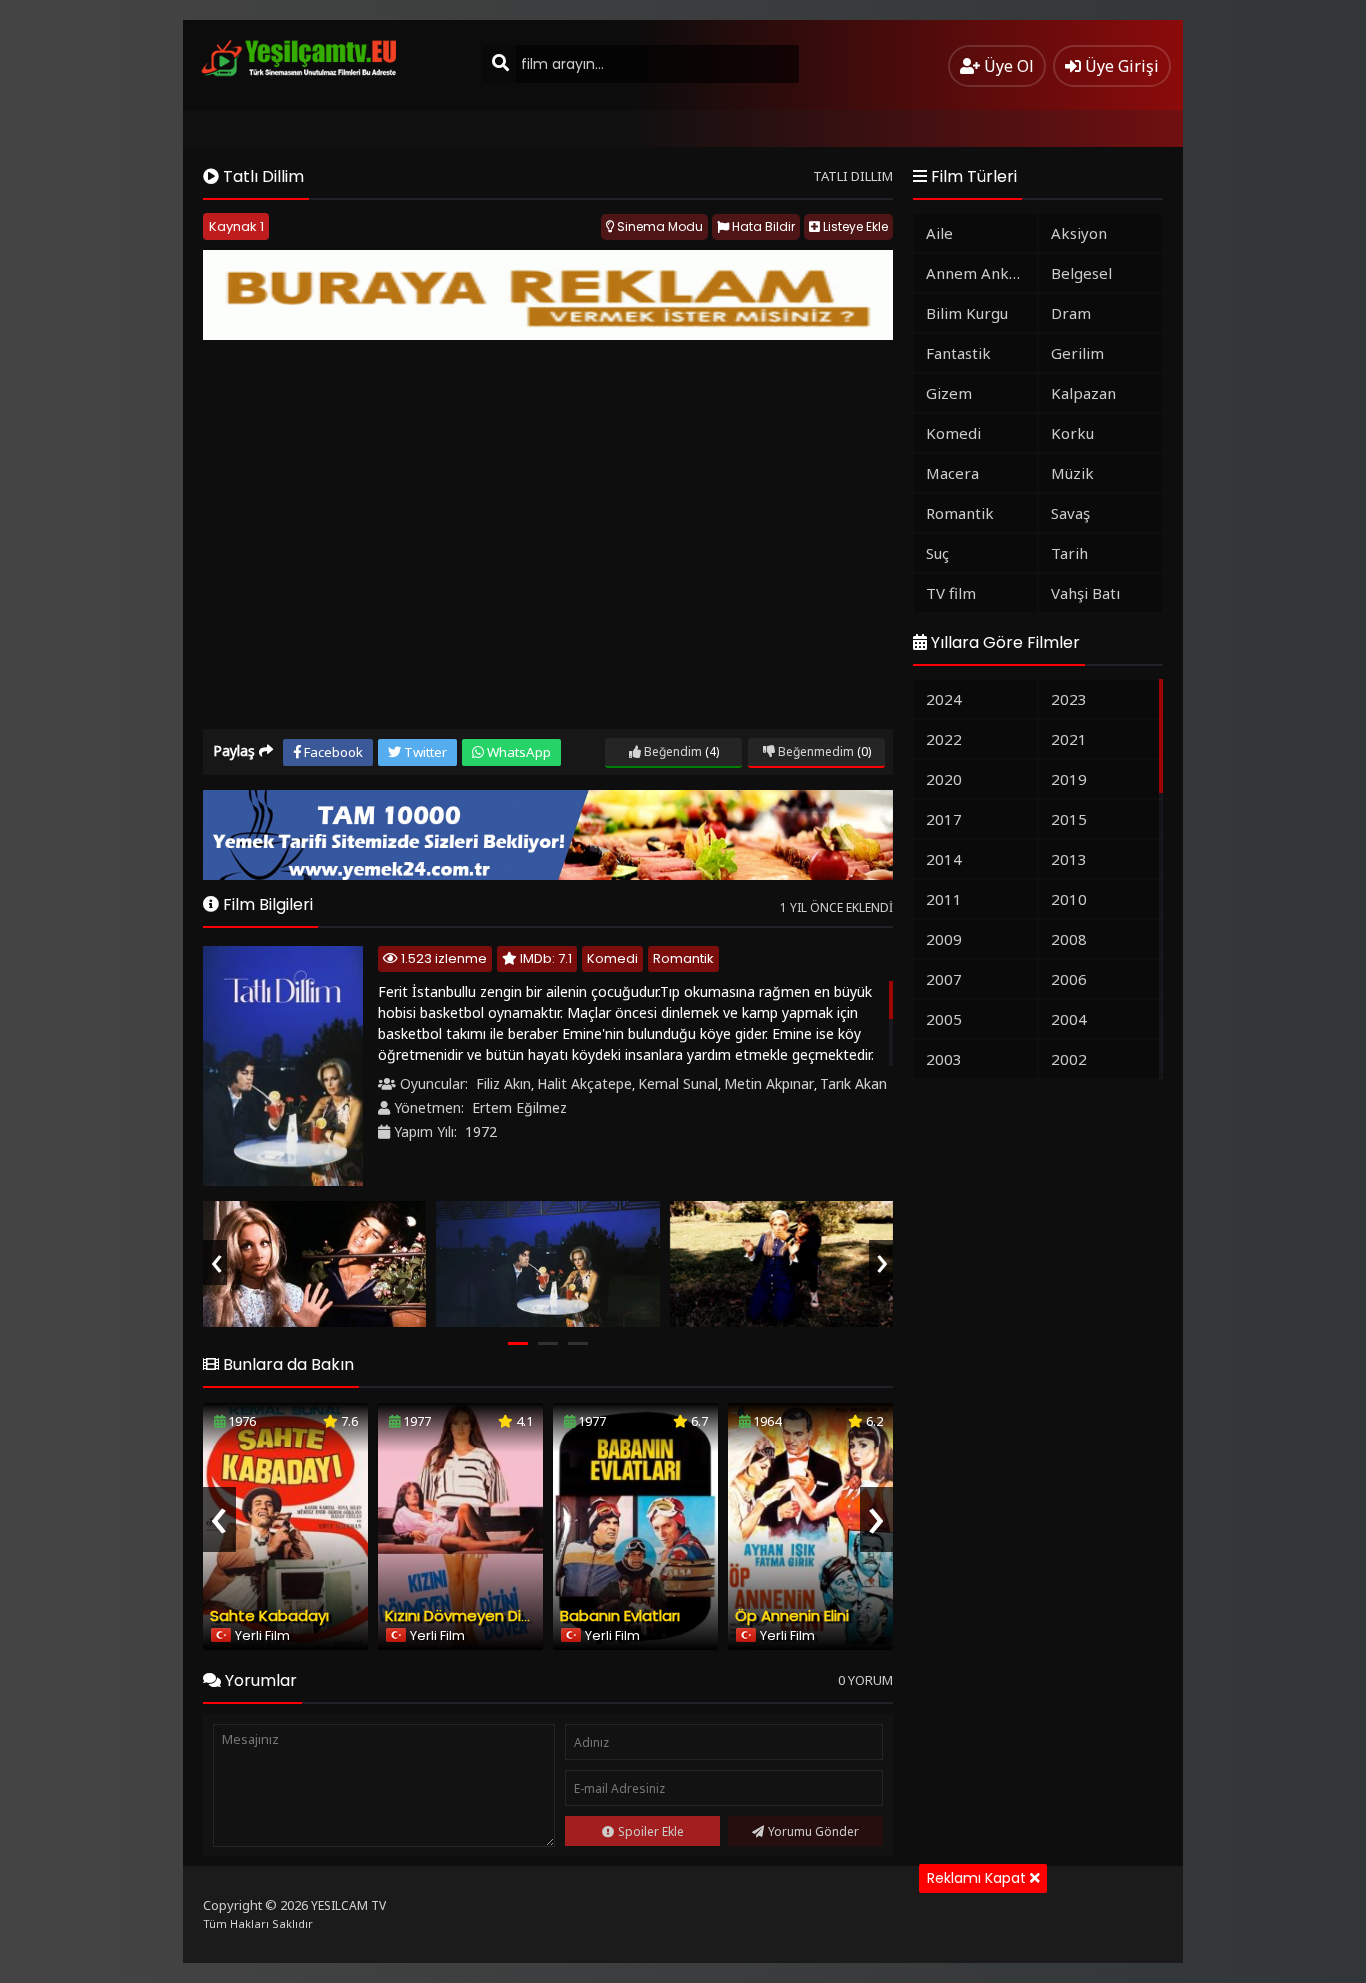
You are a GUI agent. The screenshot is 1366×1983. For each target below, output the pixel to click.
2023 (1069, 699)
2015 (1069, 819)
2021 (1069, 739)
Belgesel (1081, 273)
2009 (944, 939)
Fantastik (958, 353)
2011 (944, 899)
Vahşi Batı (1085, 593)
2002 (1069, 1059)
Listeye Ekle (854, 226)
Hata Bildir (762, 226)
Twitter (424, 752)
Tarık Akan (853, 1083)
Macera (952, 473)
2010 (1069, 899)
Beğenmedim (814, 751)
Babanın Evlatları (620, 1615)
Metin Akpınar (769, 1083)
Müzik (1072, 473)
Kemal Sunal (678, 1083)
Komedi (612, 958)
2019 (1069, 779)
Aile (939, 233)
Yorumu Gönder (813, 1831)
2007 (944, 979)
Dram (1071, 313)
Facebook (332, 752)
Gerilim (1077, 353)
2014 (944, 859)
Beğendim (671, 751)
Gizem (949, 393)
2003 (944, 1059)
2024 (944, 699)
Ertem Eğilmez (519, 1107)
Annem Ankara (979, 273)
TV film (951, 593)
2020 (944, 779)
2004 (1069, 1019)
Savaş (1070, 513)
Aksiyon (1079, 233)
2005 (944, 1019)
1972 (481, 1131)
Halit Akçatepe (584, 1083)
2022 (944, 739)
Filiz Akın (503, 1083)
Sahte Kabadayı (269, 1615)
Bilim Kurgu (967, 313)
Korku (1072, 433)
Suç (937, 553)
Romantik (683, 958)
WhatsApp (517, 752)
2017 (944, 819)
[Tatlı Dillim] (314, 1264)
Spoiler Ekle (651, 1831)
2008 (1069, 939)
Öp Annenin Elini (792, 1615)
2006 (1069, 979)
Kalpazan (1083, 393)
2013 (1069, 859)
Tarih (1069, 553)
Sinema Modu (658, 226)
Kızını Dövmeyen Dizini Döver (488, 1615)
